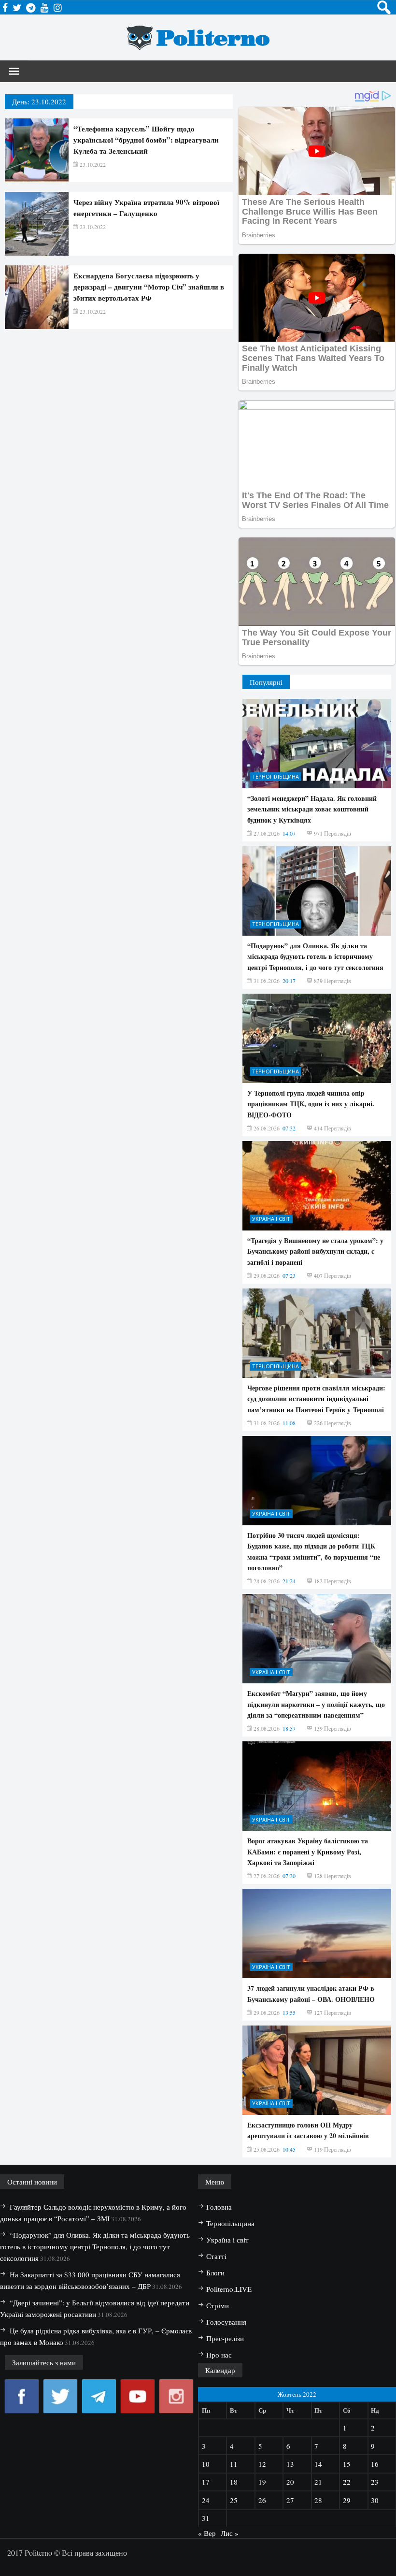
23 (375, 2482)
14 (318, 2464)
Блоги (215, 2272)
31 (206, 2518)
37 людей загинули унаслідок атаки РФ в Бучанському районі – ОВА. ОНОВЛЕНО (311, 1993)
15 (347, 2464)
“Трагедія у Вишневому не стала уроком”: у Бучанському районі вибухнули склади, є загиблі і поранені (315, 1251)
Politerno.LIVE (229, 2289)
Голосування (226, 2322)
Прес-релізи (225, 2338)
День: (39, 101)
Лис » (230, 2533)
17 (206, 2482)
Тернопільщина (276, 776)
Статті (216, 2256)
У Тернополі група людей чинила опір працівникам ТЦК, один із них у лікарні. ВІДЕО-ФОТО (311, 1104)
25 (234, 2500)
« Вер (207, 2533)
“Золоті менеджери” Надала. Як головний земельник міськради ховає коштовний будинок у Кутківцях (312, 809)
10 (206, 2464)
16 (375, 2464)
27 (290, 2500)
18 (234, 2482)
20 (290, 2482)
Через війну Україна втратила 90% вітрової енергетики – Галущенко (146, 208)
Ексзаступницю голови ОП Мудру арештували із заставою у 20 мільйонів (308, 2130)
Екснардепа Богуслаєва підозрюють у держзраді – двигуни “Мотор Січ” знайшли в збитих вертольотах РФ (149, 287)
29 (347, 2500)
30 (375, 2500)
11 (234, 2464)
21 (318, 2482)
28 (318, 2500)
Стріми (218, 2305)
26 (262, 2500)
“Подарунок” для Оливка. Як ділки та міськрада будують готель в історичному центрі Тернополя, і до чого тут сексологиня (315, 956)
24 (206, 2500)
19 (262, 2482)
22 (347, 2482)
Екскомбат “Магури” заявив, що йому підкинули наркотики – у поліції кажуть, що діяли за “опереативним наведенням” (316, 1704)
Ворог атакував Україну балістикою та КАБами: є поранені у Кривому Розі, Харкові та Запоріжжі (308, 1852)
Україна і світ (271, 1219)
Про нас (219, 2355)
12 (262, 2464)
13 (290, 2464)
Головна (219, 2207)
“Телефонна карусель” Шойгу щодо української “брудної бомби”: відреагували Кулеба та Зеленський (146, 140)
